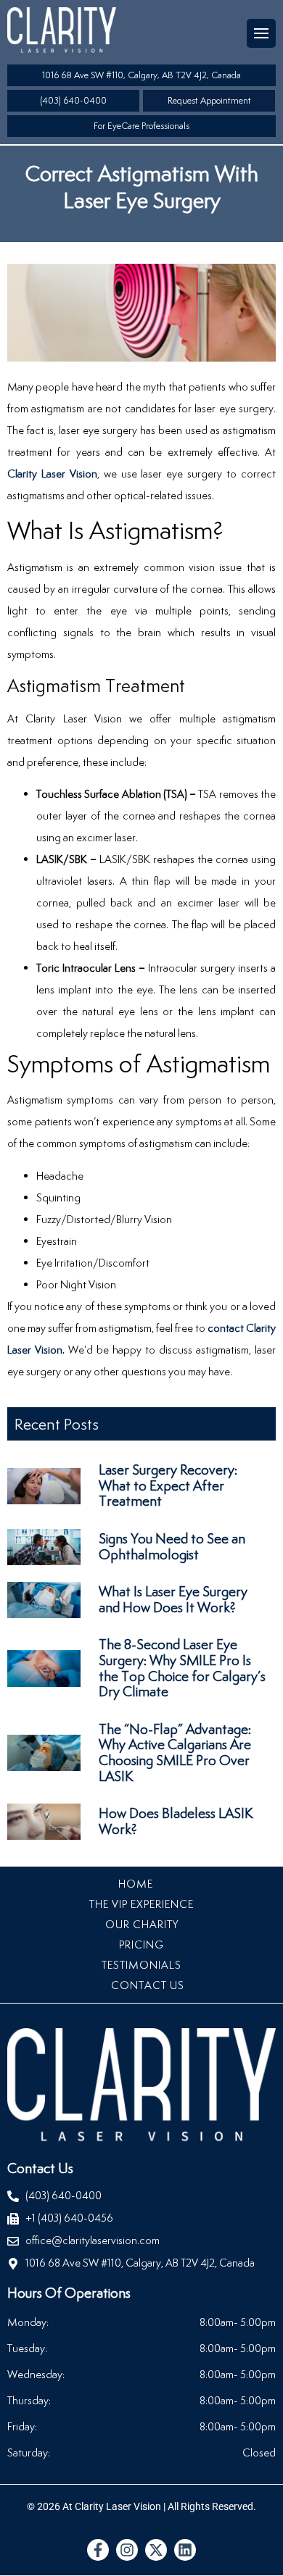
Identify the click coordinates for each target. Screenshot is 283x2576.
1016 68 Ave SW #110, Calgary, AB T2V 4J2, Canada (141, 75)
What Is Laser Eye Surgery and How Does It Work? (173, 1599)
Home (136, 1884)
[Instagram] (127, 2550)
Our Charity (142, 1924)
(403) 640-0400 (73, 100)
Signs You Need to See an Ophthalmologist (172, 1546)
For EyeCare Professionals (141, 126)
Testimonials (141, 1965)
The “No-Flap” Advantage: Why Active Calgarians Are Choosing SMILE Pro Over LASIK (175, 1752)
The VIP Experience (141, 1904)
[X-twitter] (156, 2550)
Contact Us (148, 1985)
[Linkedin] (185, 2550)
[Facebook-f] (98, 2550)
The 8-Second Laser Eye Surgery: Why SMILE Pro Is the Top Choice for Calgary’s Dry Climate (182, 1668)
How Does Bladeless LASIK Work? (176, 1821)
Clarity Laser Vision (52, 474)
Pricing (141, 1944)
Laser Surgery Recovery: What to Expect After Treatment (168, 1485)
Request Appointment (209, 100)
